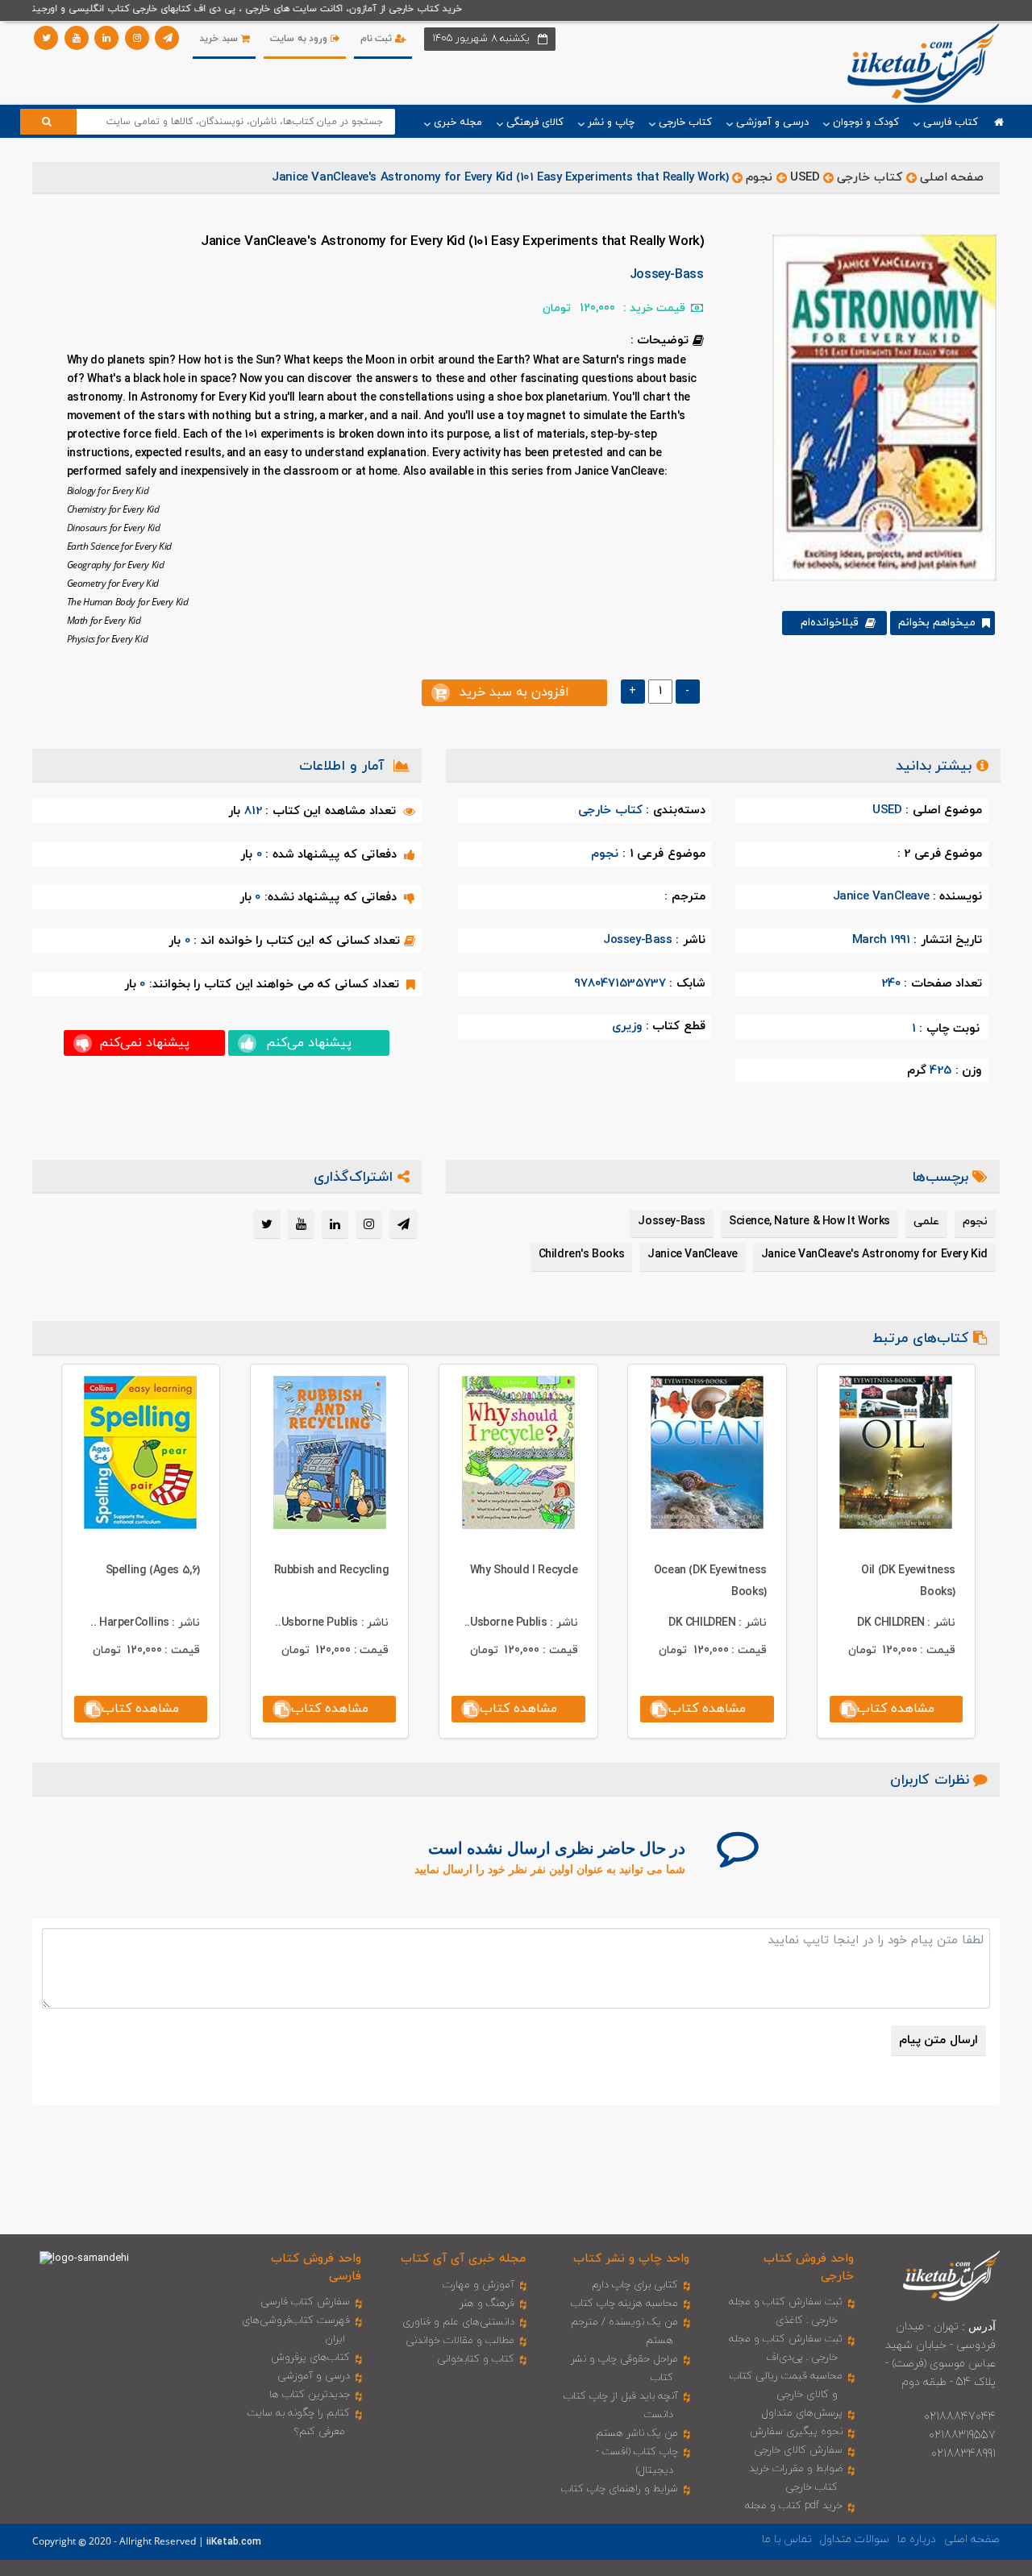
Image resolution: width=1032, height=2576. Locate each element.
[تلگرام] (167, 38)
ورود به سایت (300, 39)
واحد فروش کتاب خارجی (809, 2267)
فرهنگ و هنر (487, 2304)
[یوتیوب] (77, 38)
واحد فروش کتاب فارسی (316, 2267)
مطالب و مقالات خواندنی (460, 2341)
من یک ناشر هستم (637, 2433)
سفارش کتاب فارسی (305, 2302)
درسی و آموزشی (314, 2376)
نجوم (759, 178)
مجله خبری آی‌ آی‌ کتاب (463, 2259)
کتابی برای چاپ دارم (635, 2285)
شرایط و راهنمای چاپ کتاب (620, 2489)
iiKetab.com (234, 2542)
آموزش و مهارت (479, 2285)
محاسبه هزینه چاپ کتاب (624, 2304)
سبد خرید (220, 39)
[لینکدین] (106, 38)
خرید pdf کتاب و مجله (794, 2506)
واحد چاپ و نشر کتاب (631, 2259)
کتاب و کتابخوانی (476, 2359)
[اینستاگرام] (137, 38)
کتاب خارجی (870, 178)
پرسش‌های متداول (802, 2413)
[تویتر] (46, 38)
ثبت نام (378, 39)
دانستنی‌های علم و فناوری (458, 2322)
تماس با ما (787, 2539)
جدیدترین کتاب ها (310, 2395)
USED (805, 178)
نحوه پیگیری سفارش (796, 2432)
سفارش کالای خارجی (798, 2450)
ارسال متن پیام (938, 2040)
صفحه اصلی (952, 178)
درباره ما (917, 2539)
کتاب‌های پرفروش (310, 2358)
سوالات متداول (855, 2539)
